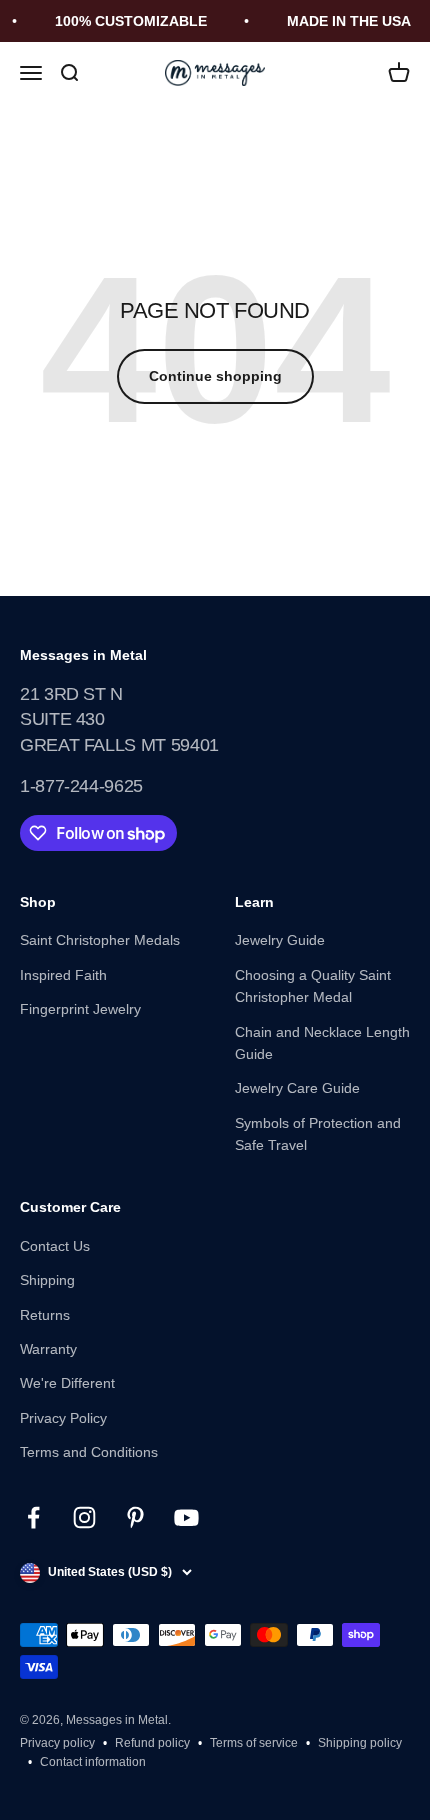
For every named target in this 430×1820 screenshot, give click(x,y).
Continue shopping (215, 376)
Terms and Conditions (89, 1452)
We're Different (67, 1383)
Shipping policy (360, 1743)
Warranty (48, 1349)
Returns (45, 1315)
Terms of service (254, 1743)
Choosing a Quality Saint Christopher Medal (313, 986)
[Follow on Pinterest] (135, 1517)
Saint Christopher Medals (100, 940)
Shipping (47, 1280)
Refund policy (152, 1743)
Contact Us (55, 1246)
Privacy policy (57, 1743)
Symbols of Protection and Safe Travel (318, 1134)
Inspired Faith (63, 975)
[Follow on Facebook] (33, 1517)
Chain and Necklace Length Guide (322, 1043)
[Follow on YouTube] (186, 1517)
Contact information (93, 1762)
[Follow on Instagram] (84, 1517)
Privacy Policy (63, 1418)
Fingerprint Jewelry (80, 1009)
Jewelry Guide (280, 940)
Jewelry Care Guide (297, 1088)
